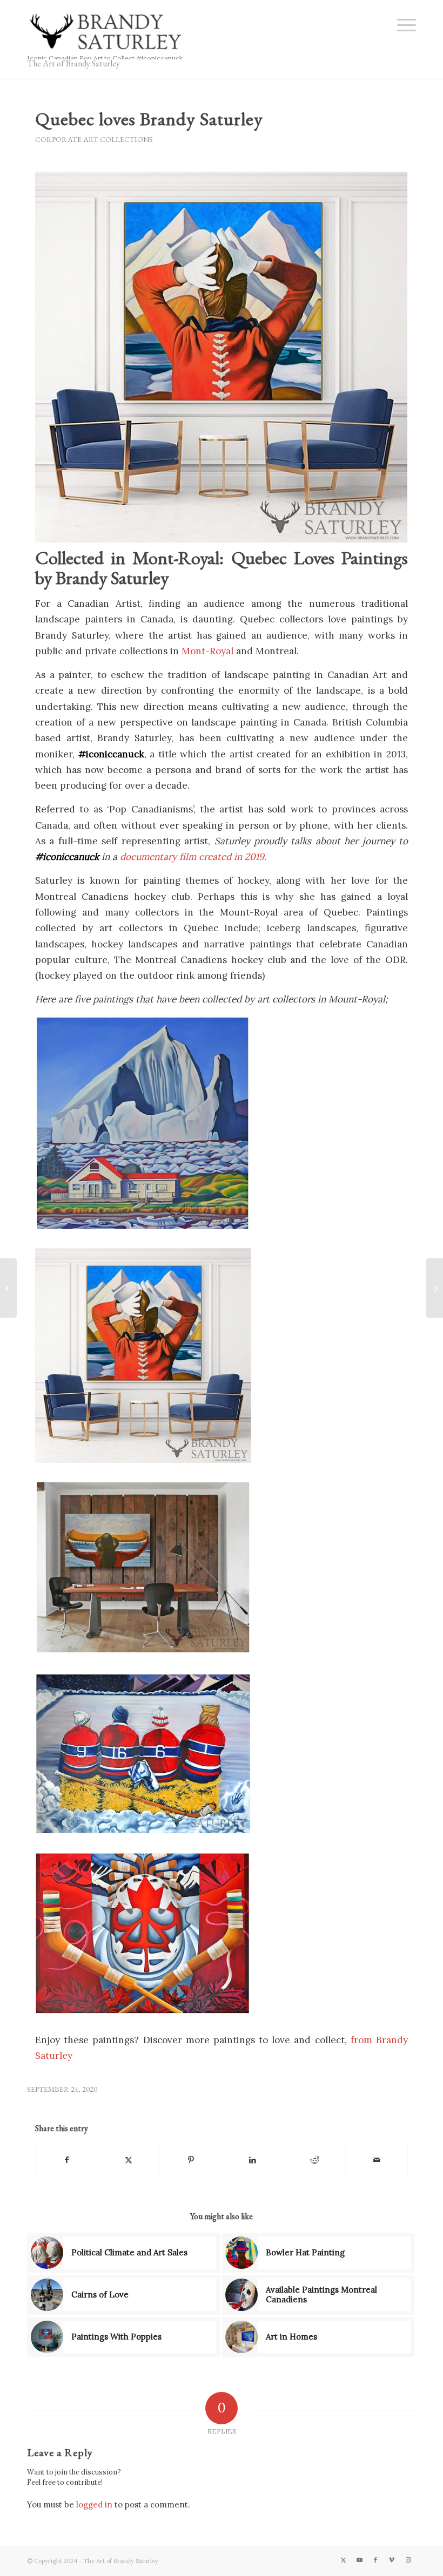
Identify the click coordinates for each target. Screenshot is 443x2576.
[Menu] (401, 24)
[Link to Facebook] (375, 2560)
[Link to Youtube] (359, 2560)
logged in (94, 2504)
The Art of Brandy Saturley (73, 63)
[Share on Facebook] (67, 2160)
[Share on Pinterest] (191, 2160)
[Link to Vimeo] (392, 2560)
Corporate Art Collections (94, 139)
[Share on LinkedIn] (253, 2160)
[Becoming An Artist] (8, 1288)
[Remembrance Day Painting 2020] (435, 1288)
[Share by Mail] (377, 2160)
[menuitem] (401, 24)
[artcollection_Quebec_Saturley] (222, 357)
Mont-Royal (207, 651)
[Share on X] (129, 2160)
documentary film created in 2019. (194, 857)
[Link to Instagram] (408, 2560)
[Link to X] (343, 2560)
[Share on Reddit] (315, 2160)
